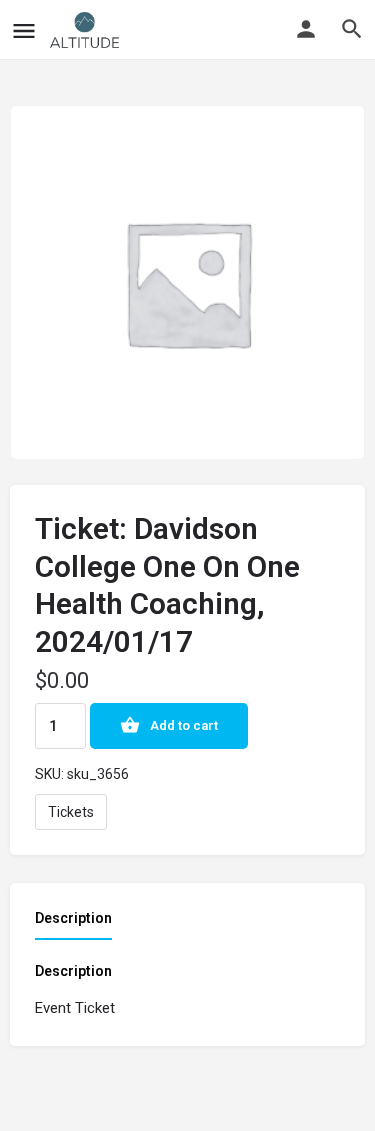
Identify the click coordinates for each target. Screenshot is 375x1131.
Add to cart (184, 725)
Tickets (71, 812)
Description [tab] (73, 918)
